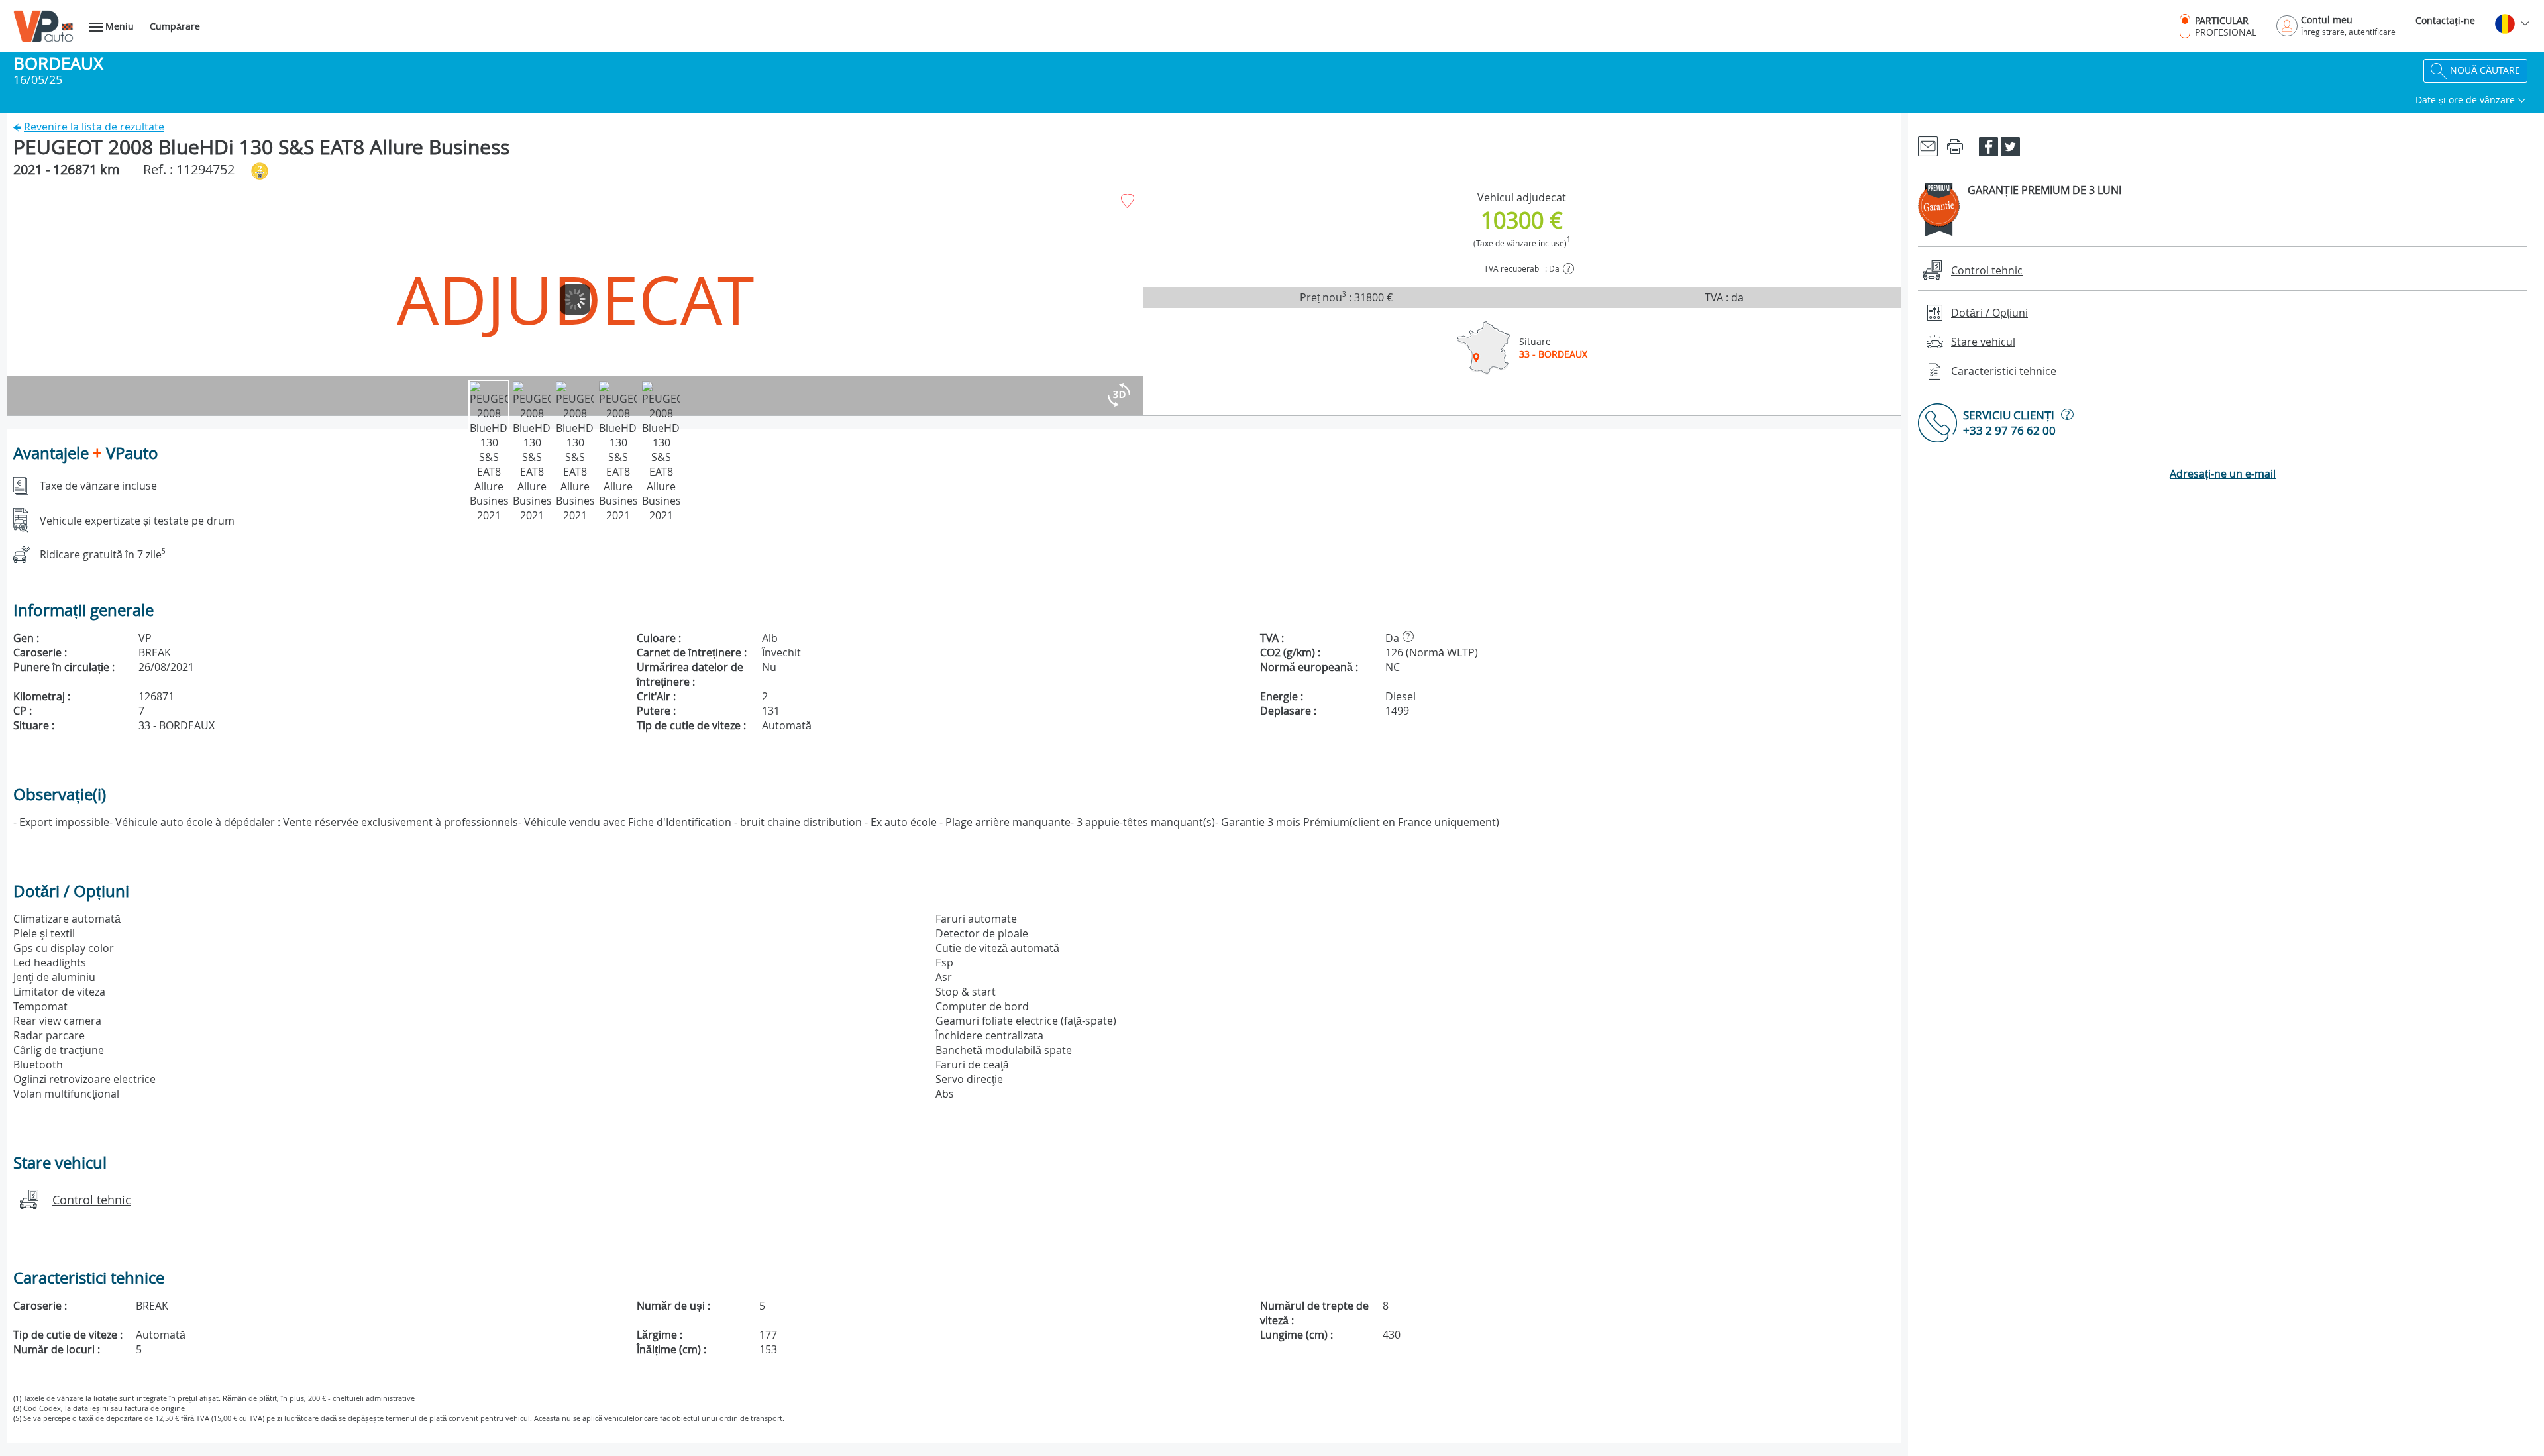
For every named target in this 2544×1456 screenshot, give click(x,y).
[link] (1928, 145)
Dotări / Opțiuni (1989, 313)
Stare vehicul (1983, 342)
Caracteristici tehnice (2004, 371)
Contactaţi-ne (2445, 20)
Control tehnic (92, 1200)
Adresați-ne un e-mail (2223, 474)
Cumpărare (175, 26)
